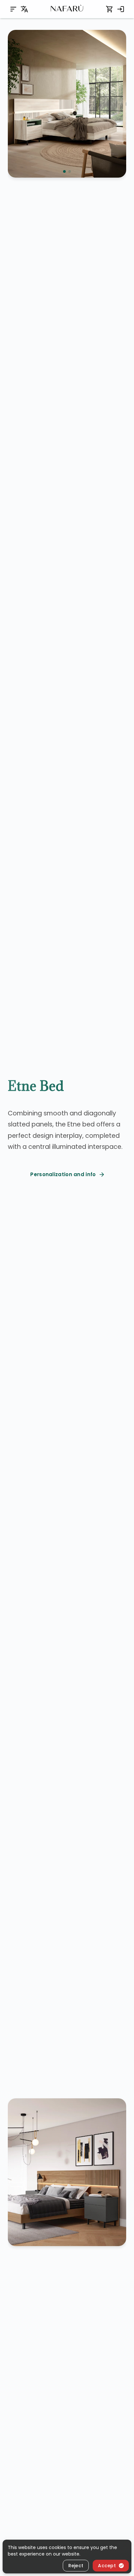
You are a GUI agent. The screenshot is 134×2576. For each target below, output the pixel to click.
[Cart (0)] (110, 9)
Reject (76, 2566)
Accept (107, 2566)
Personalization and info (63, 1174)
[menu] (13, 9)
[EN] (24, 9)
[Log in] (121, 9)
